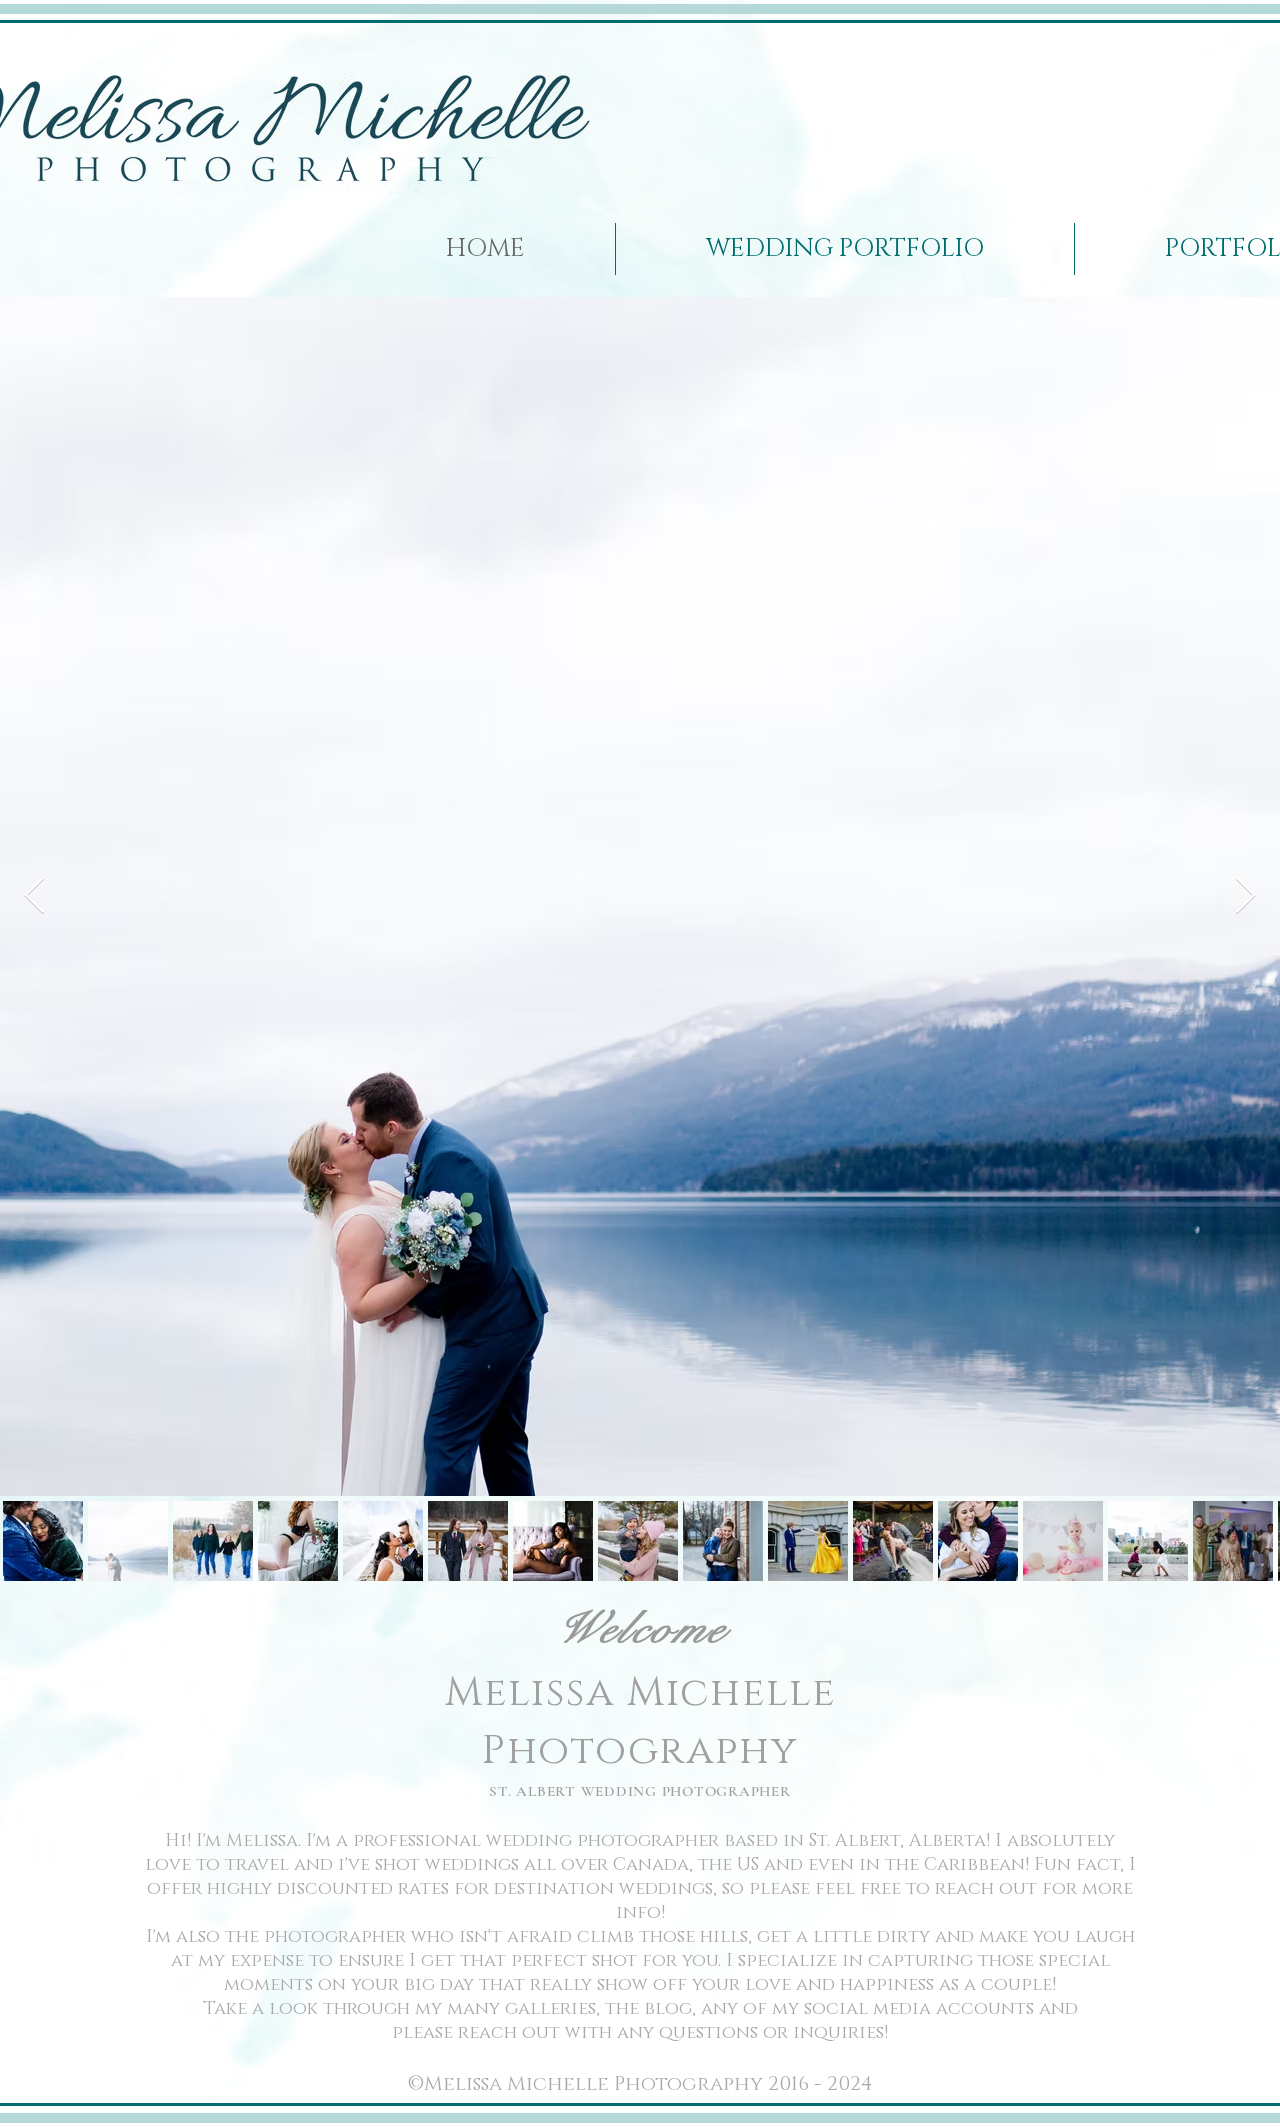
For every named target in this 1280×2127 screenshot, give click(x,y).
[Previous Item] (34, 896)
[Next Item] (1245, 896)
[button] (845, 249)
